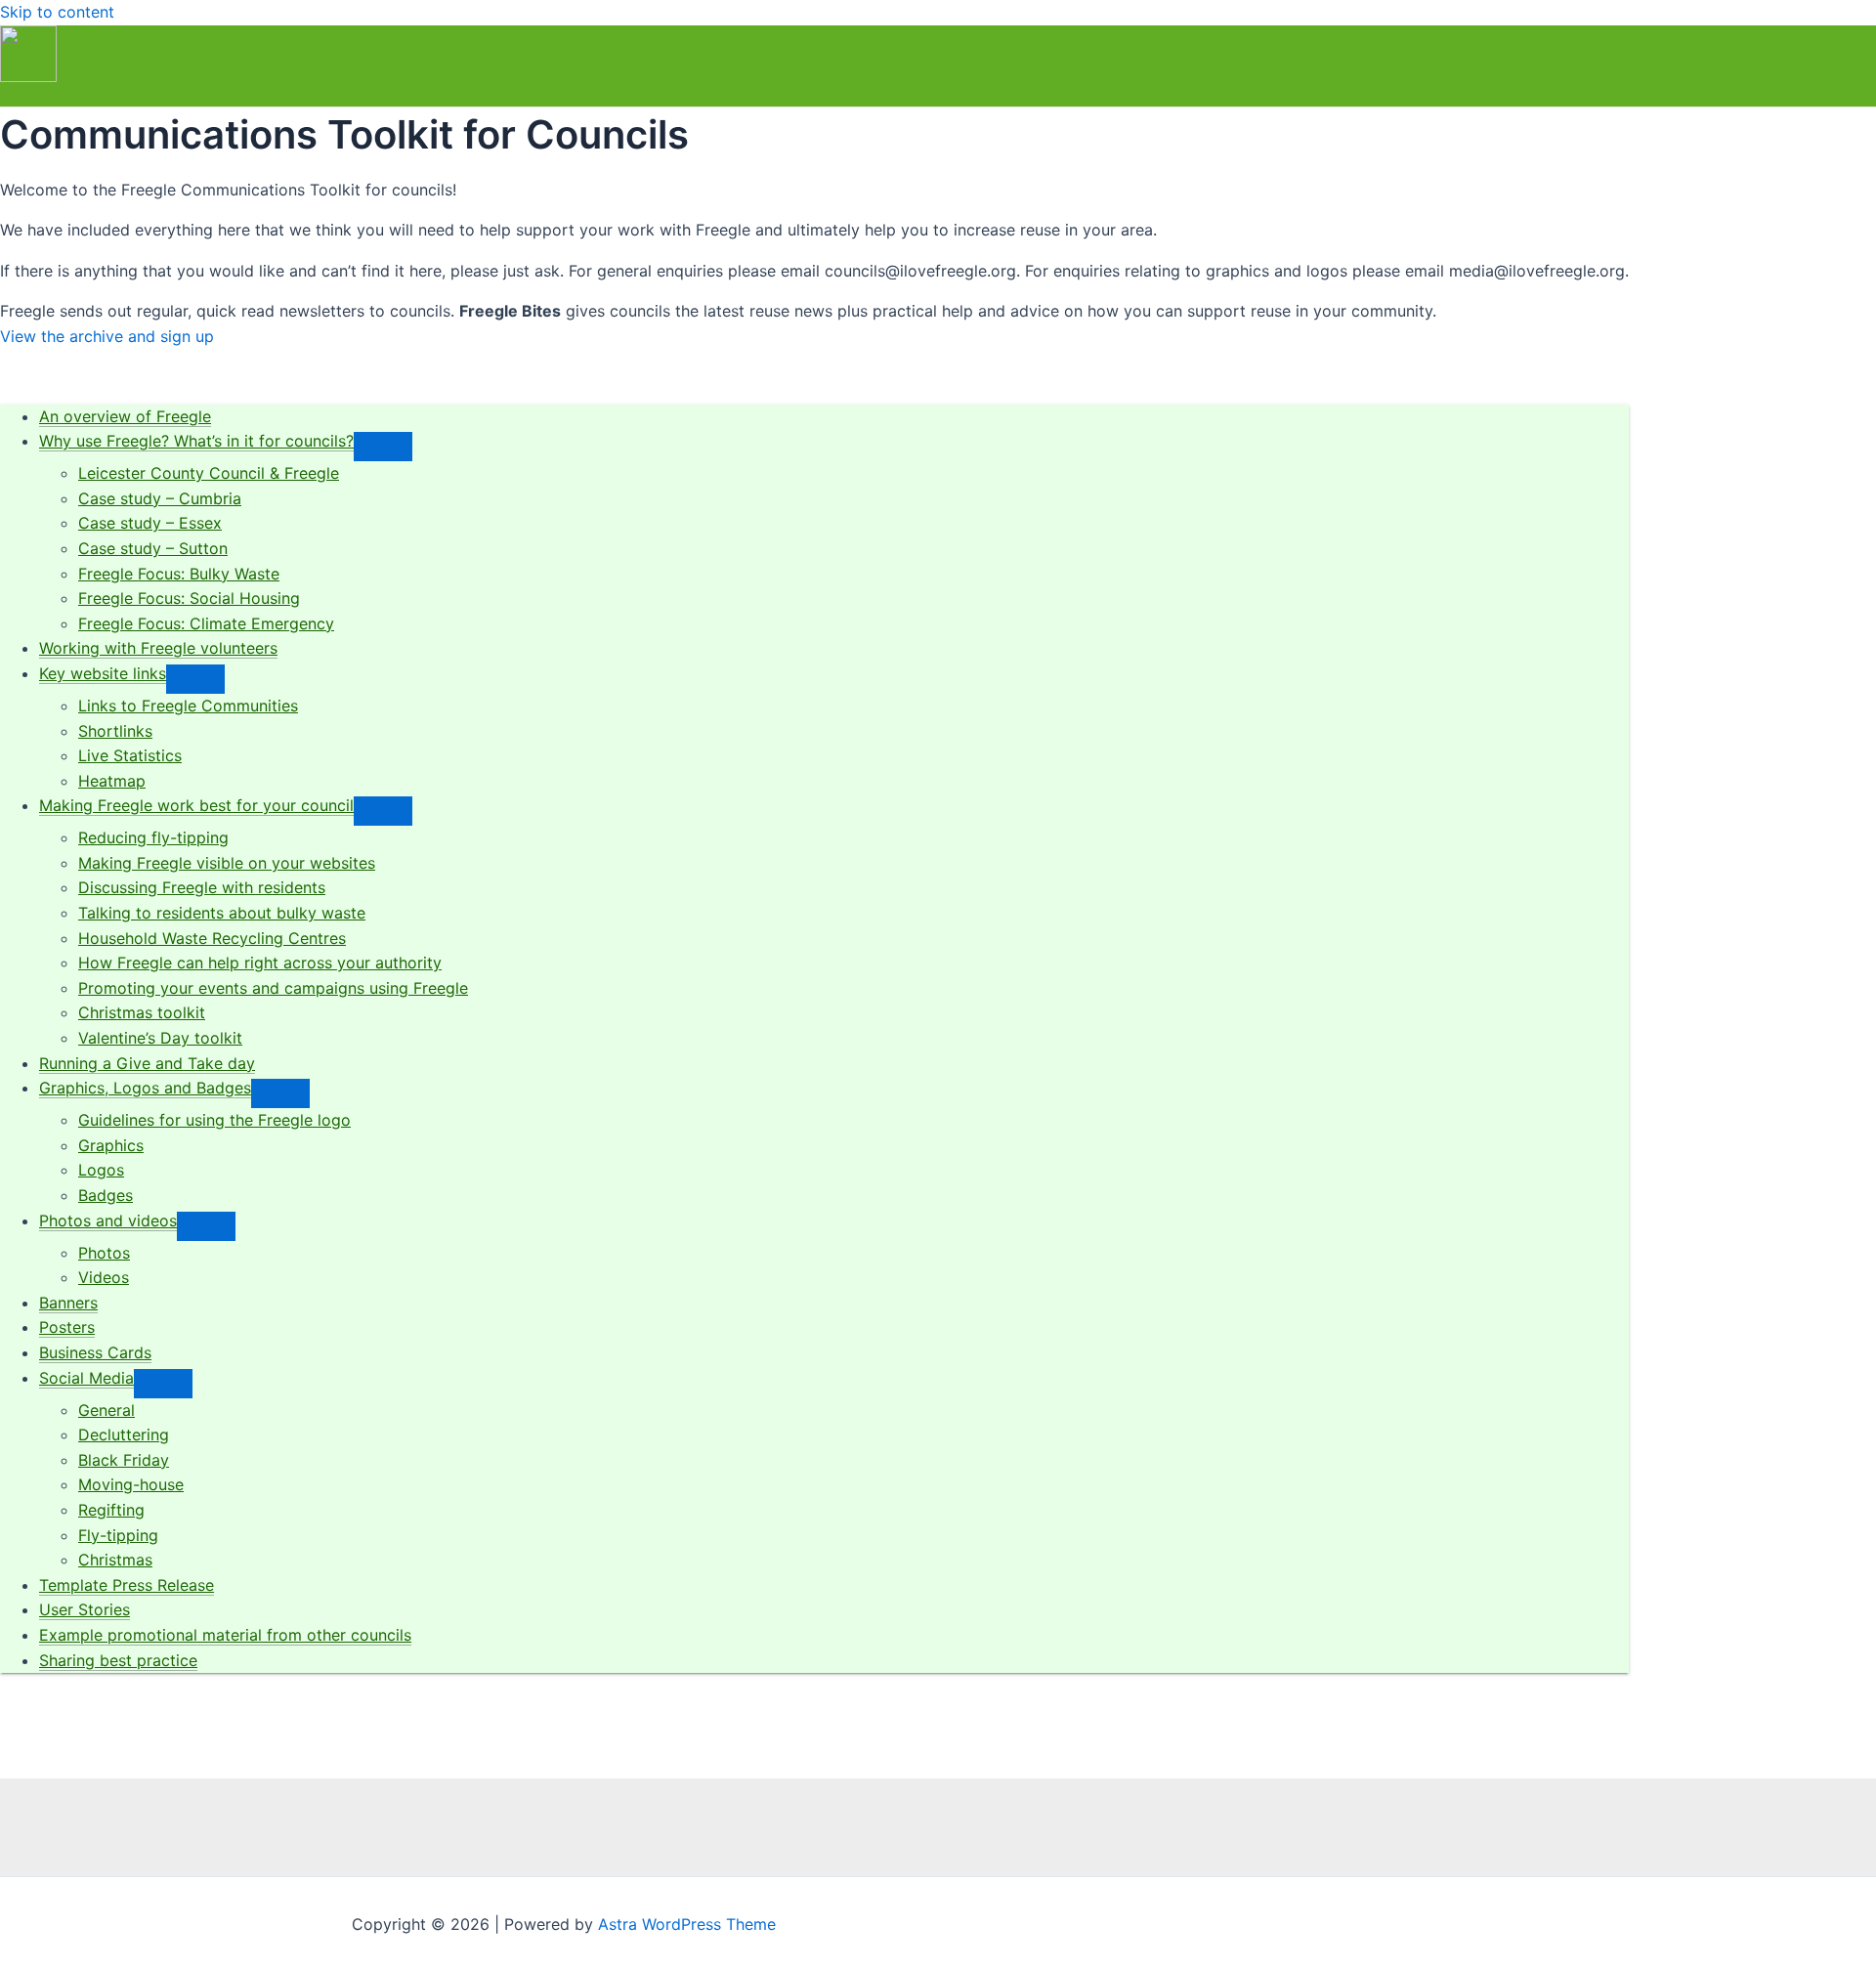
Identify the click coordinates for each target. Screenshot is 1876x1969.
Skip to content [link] (57, 12)
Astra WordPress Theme (687, 1924)
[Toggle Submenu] (383, 447)
